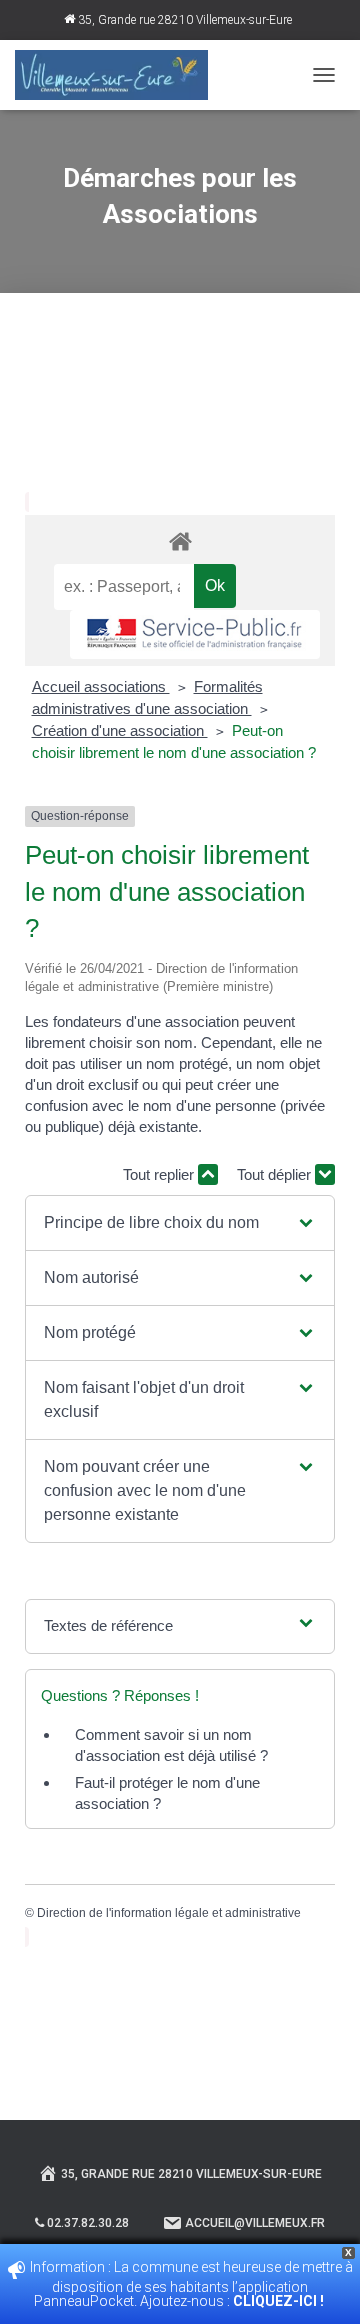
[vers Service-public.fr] (195, 634)
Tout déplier (276, 1174)
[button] (180, 1223)
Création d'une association (120, 730)
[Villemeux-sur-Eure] (119, 75)
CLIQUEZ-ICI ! (280, 2301)
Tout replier (160, 1174)
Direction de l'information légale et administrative (169, 1913)
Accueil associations (101, 686)
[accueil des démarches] (180, 540)
